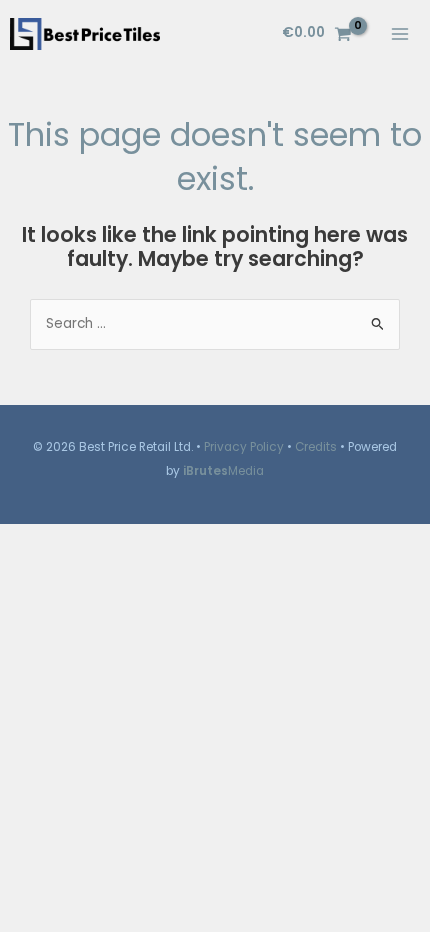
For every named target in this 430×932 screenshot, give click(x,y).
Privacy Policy (244, 447)
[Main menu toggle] (400, 33)
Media (223, 471)
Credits (316, 447)
